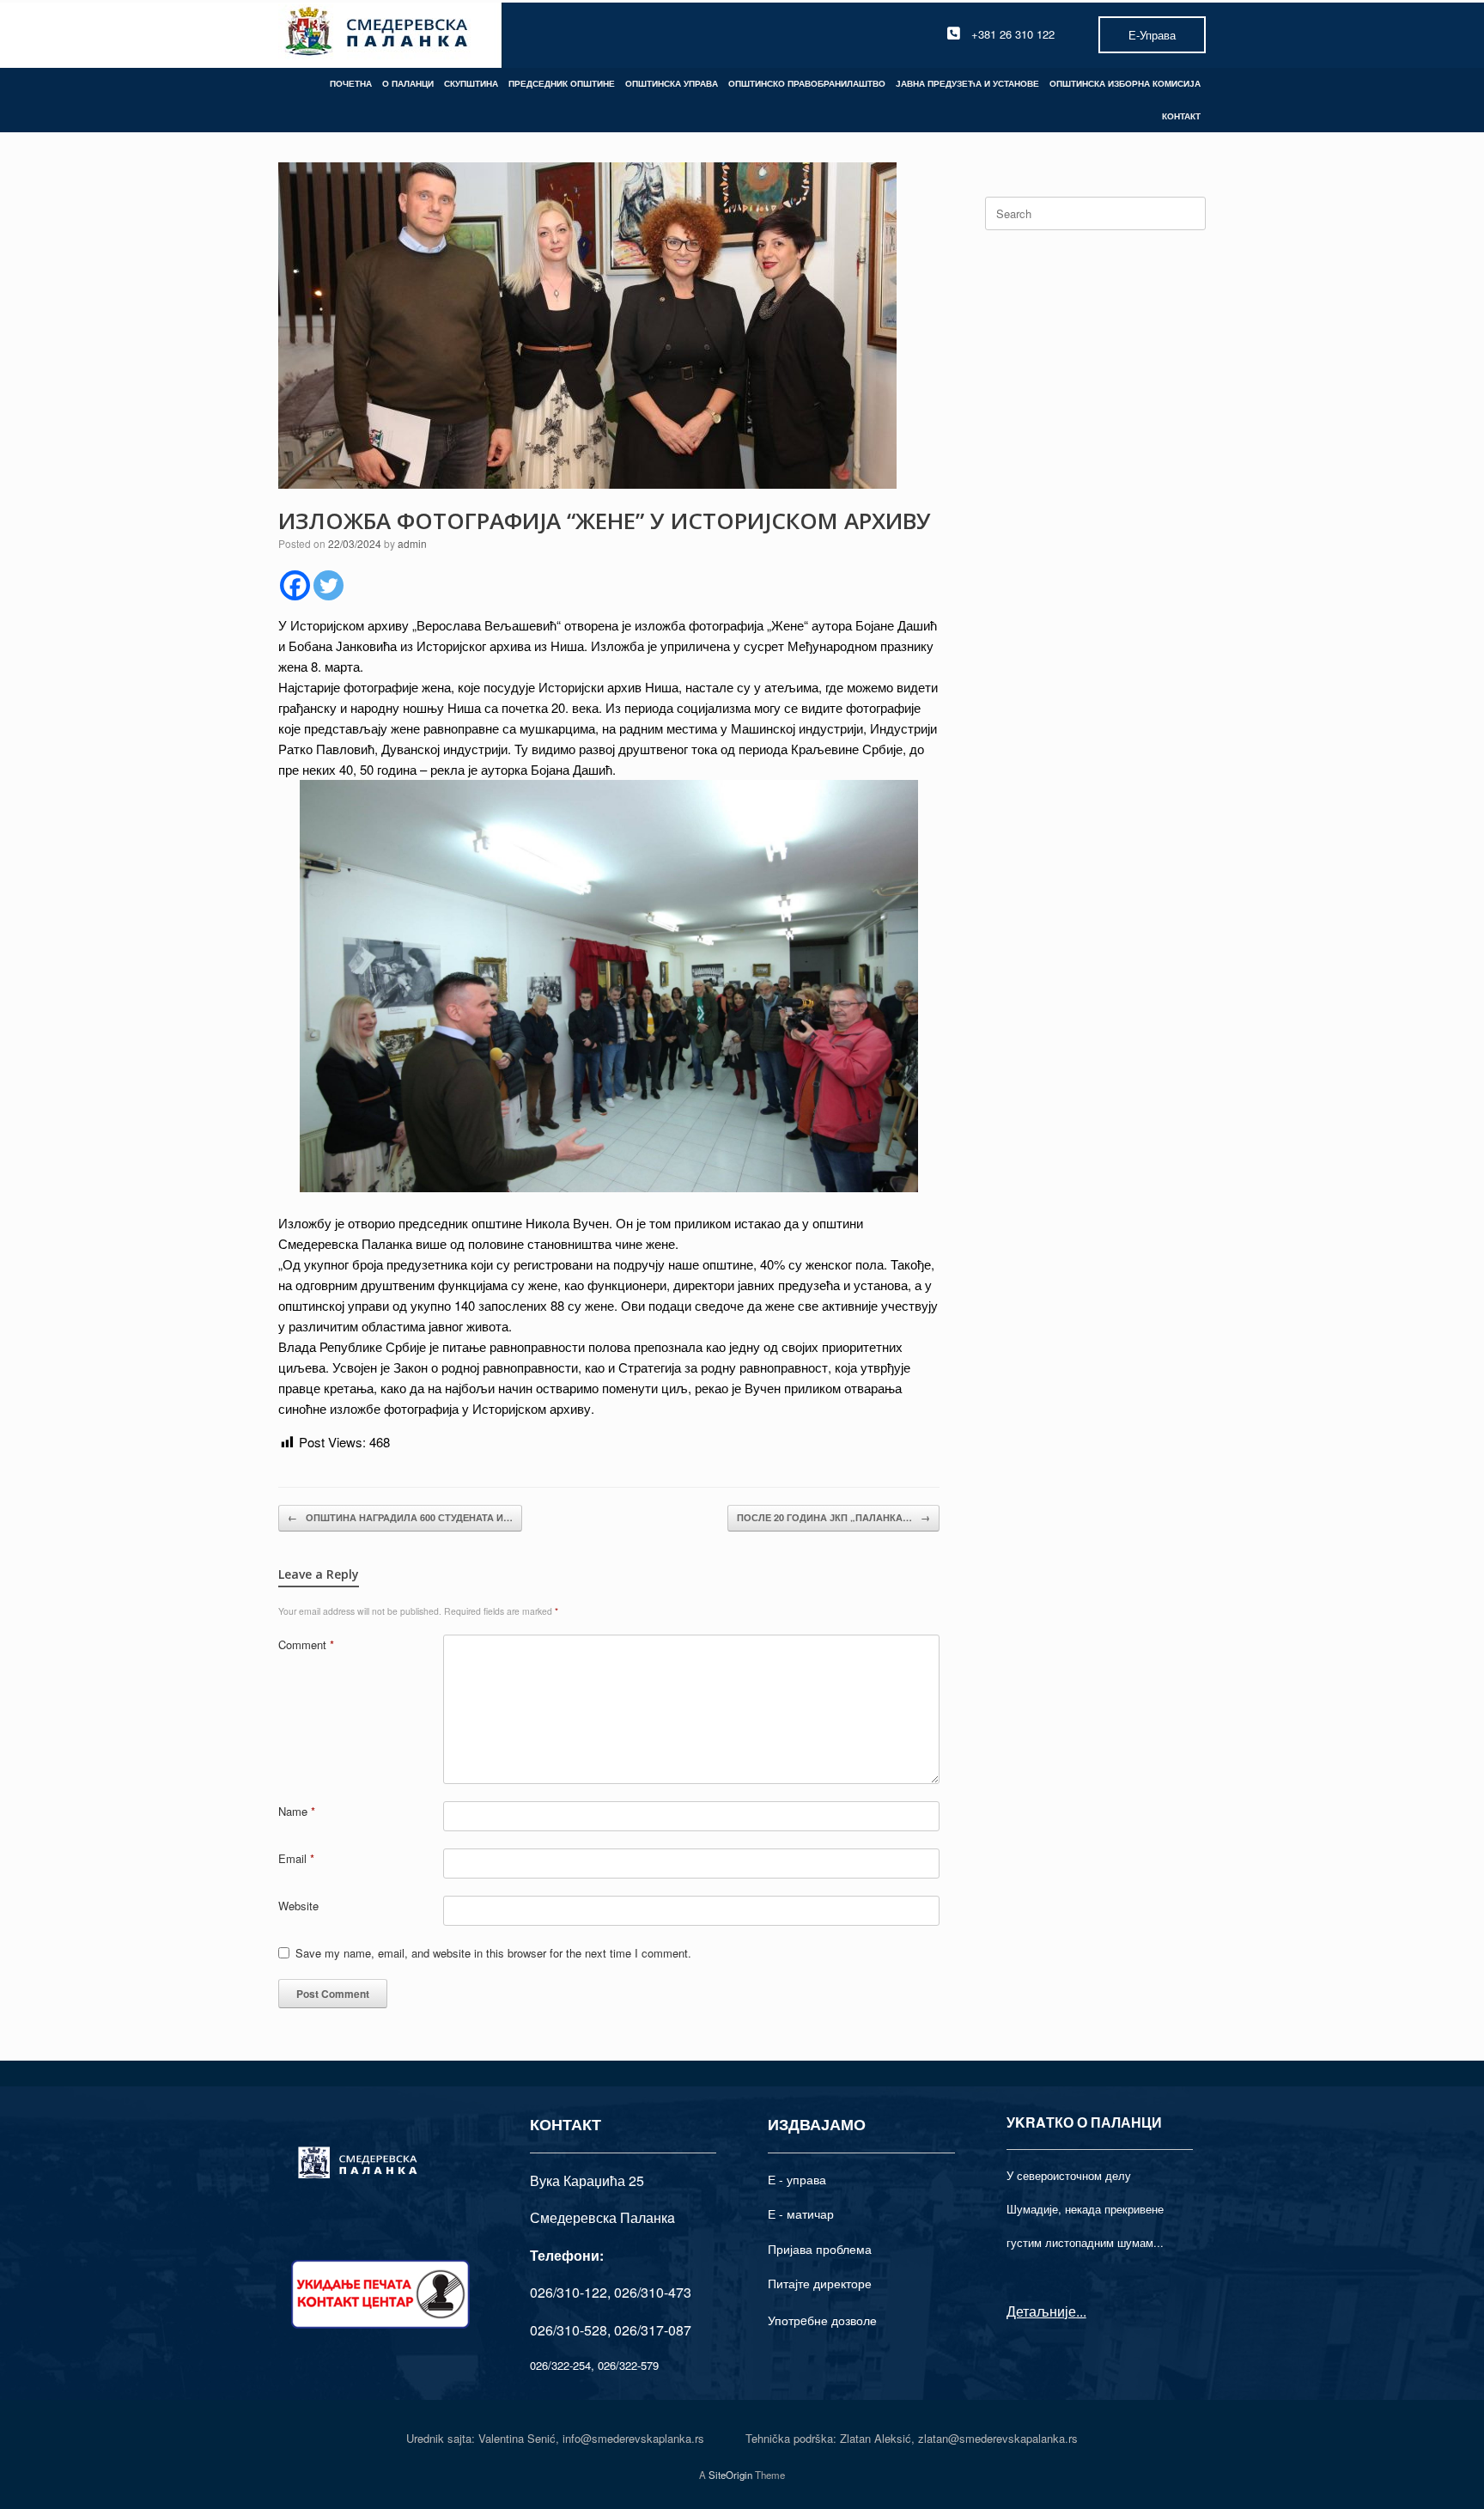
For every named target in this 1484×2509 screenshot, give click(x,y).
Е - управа (797, 2179)
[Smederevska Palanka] (377, 34)
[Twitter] (328, 585)
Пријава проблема (820, 2249)
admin (412, 543)
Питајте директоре (820, 2283)
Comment (306, 1644)
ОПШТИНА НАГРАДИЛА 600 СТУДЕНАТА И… (400, 1517)
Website (298, 1906)
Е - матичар (801, 2214)
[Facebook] (295, 585)
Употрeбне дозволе (822, 2320)
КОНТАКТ (1181, 116)
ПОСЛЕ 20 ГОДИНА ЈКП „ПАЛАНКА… (833, 1517)
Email (296, 1858)
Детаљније (1041, 2311)
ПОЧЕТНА (351, 83)
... (1081, 2311)
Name (297, 1811)
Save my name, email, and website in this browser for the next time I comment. (493, 1953)
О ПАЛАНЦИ (408, 83)
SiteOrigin (730, 2475)
